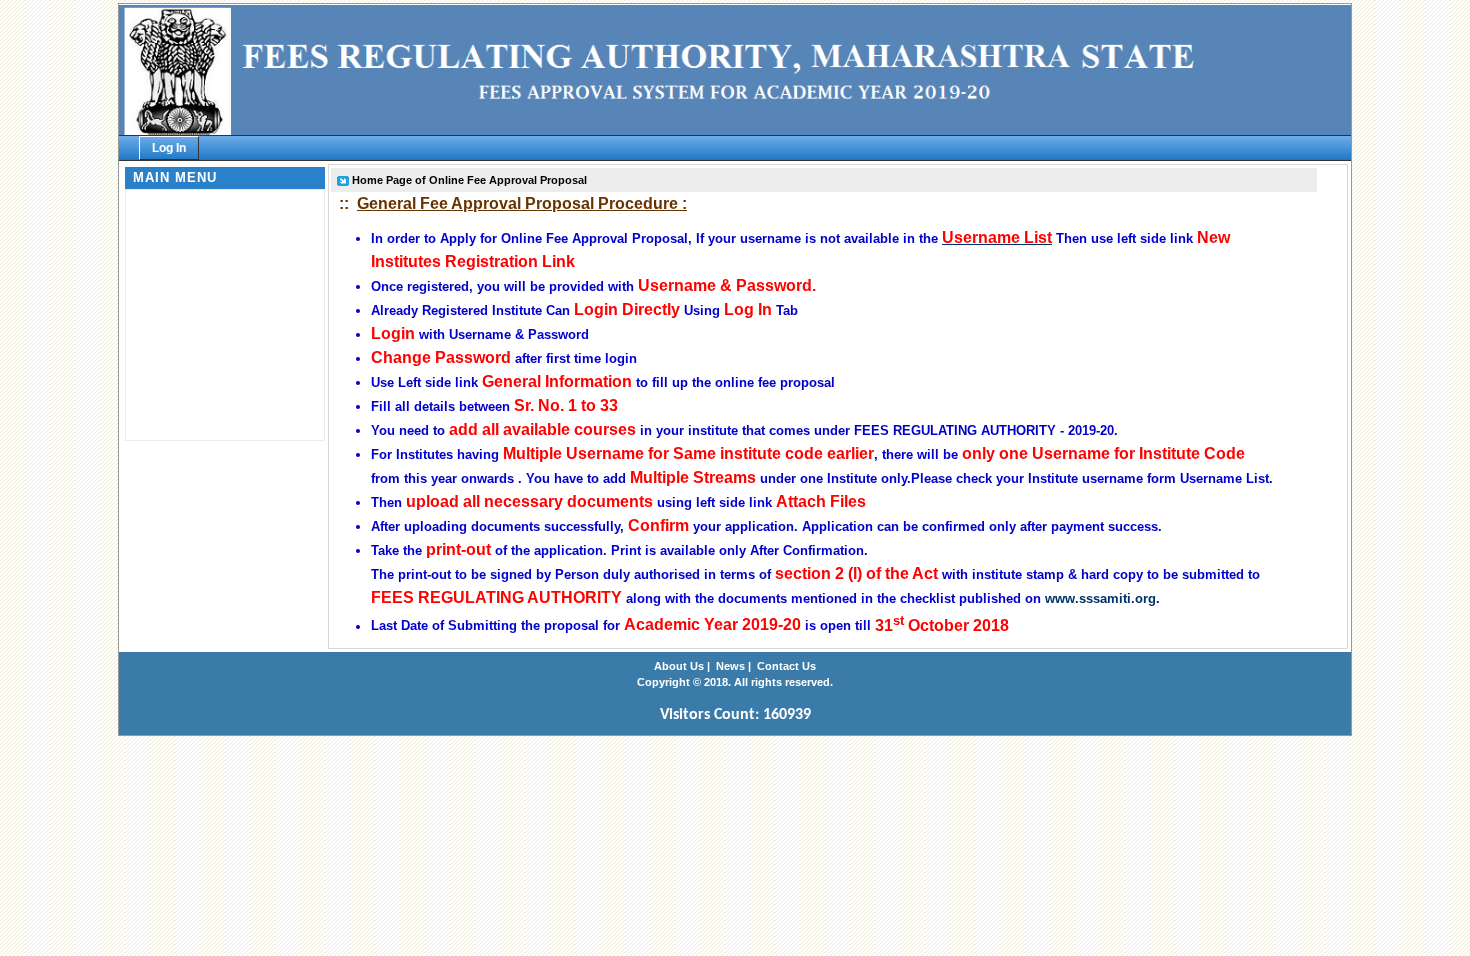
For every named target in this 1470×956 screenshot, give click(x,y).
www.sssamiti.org (1100, 598)
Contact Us (786, 666)
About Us (679, 666)
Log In (169, 148)
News (730, 666)
